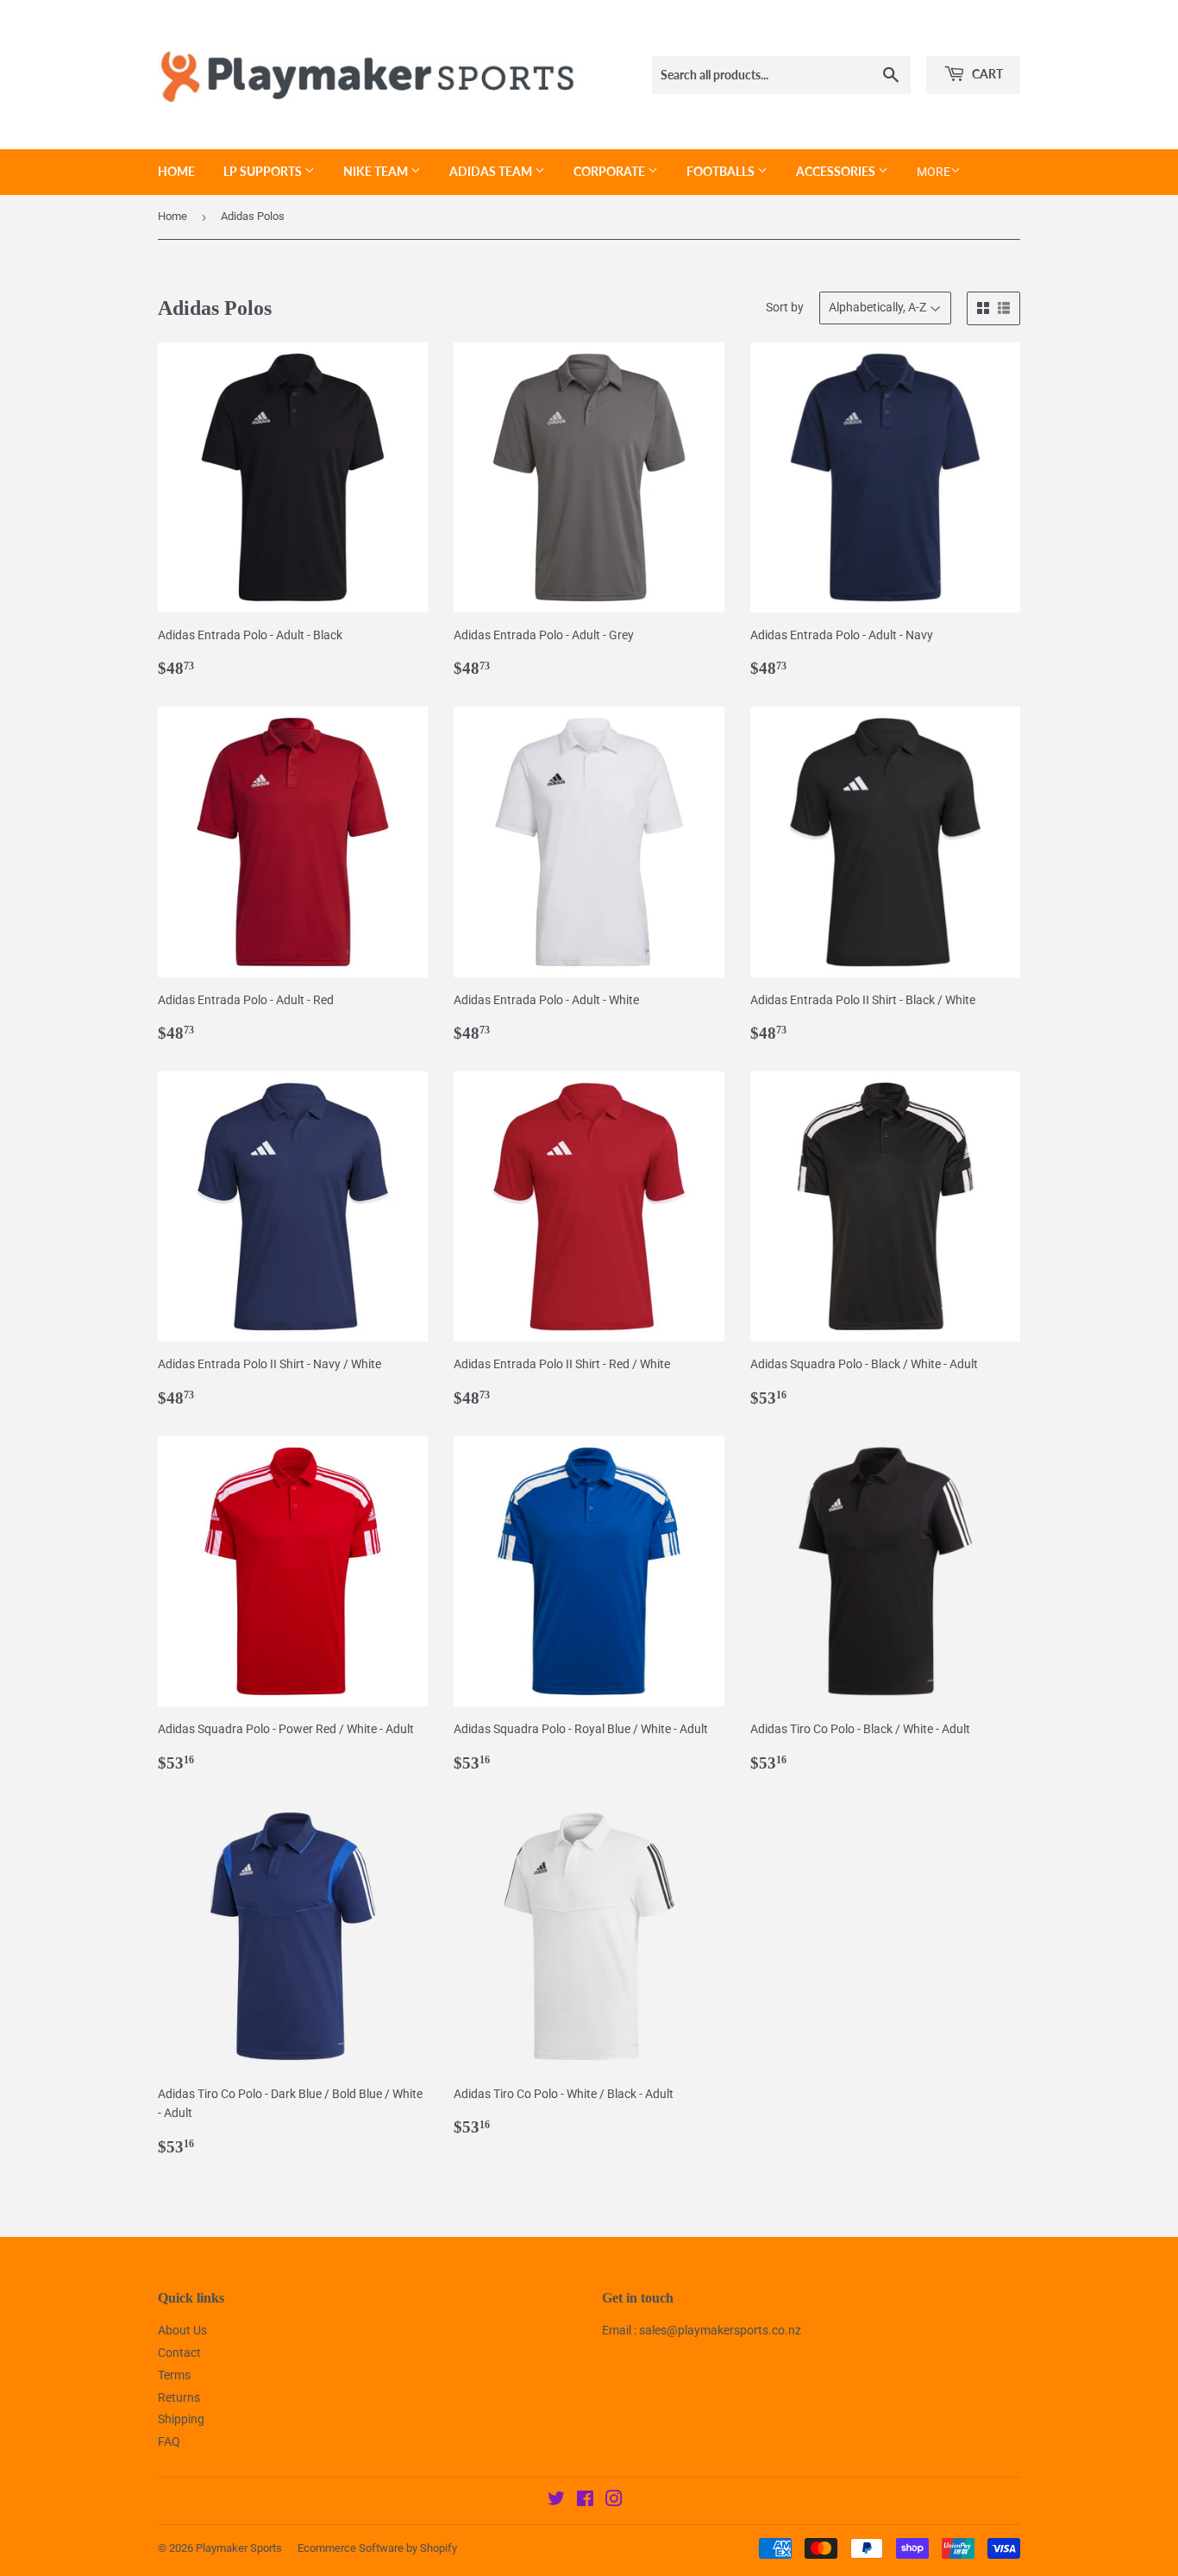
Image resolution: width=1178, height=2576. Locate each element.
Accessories (837, 171)
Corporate (611, 171)
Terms (174, 2375)
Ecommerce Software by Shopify (377, 2548)
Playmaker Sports (239, 2548)
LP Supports (264, 171)
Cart (986, 74)
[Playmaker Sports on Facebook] (585, 2501)
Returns (179, 2397)
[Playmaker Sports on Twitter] (556, 2501)
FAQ (169, 2441)
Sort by (785, 307)
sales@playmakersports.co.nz (720, 2330)
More (934, 172)
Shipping (181, 2419)
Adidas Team (492, 171)
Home (176, 171)
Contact (179, 2353)
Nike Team (377, 171)
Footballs (722, 171)
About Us (182, 2330)
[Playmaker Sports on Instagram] (614, 2501)
